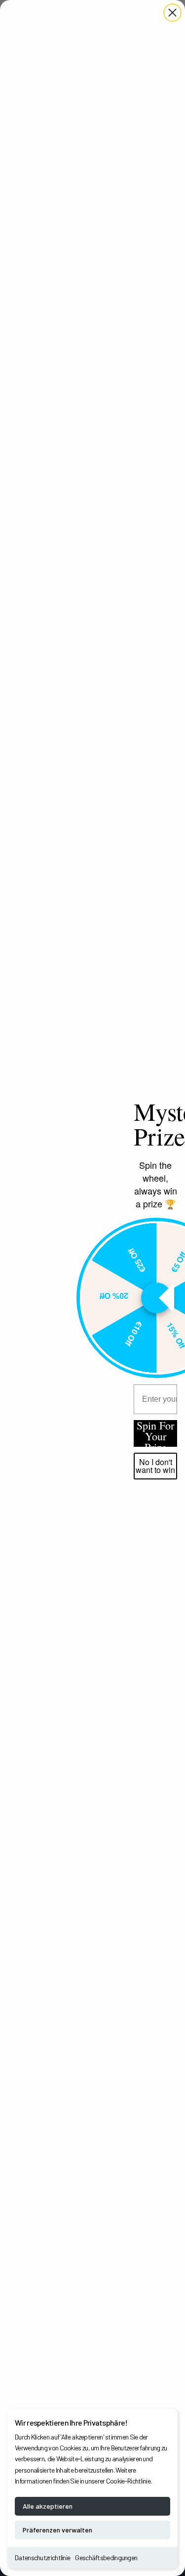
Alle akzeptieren (48, 2506)
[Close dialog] (172, 13)
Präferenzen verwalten (57, 2530)
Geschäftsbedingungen (106, 2557)
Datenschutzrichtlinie (42, 2557)
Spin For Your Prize (155, 1433)
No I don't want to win (155, 1466)
